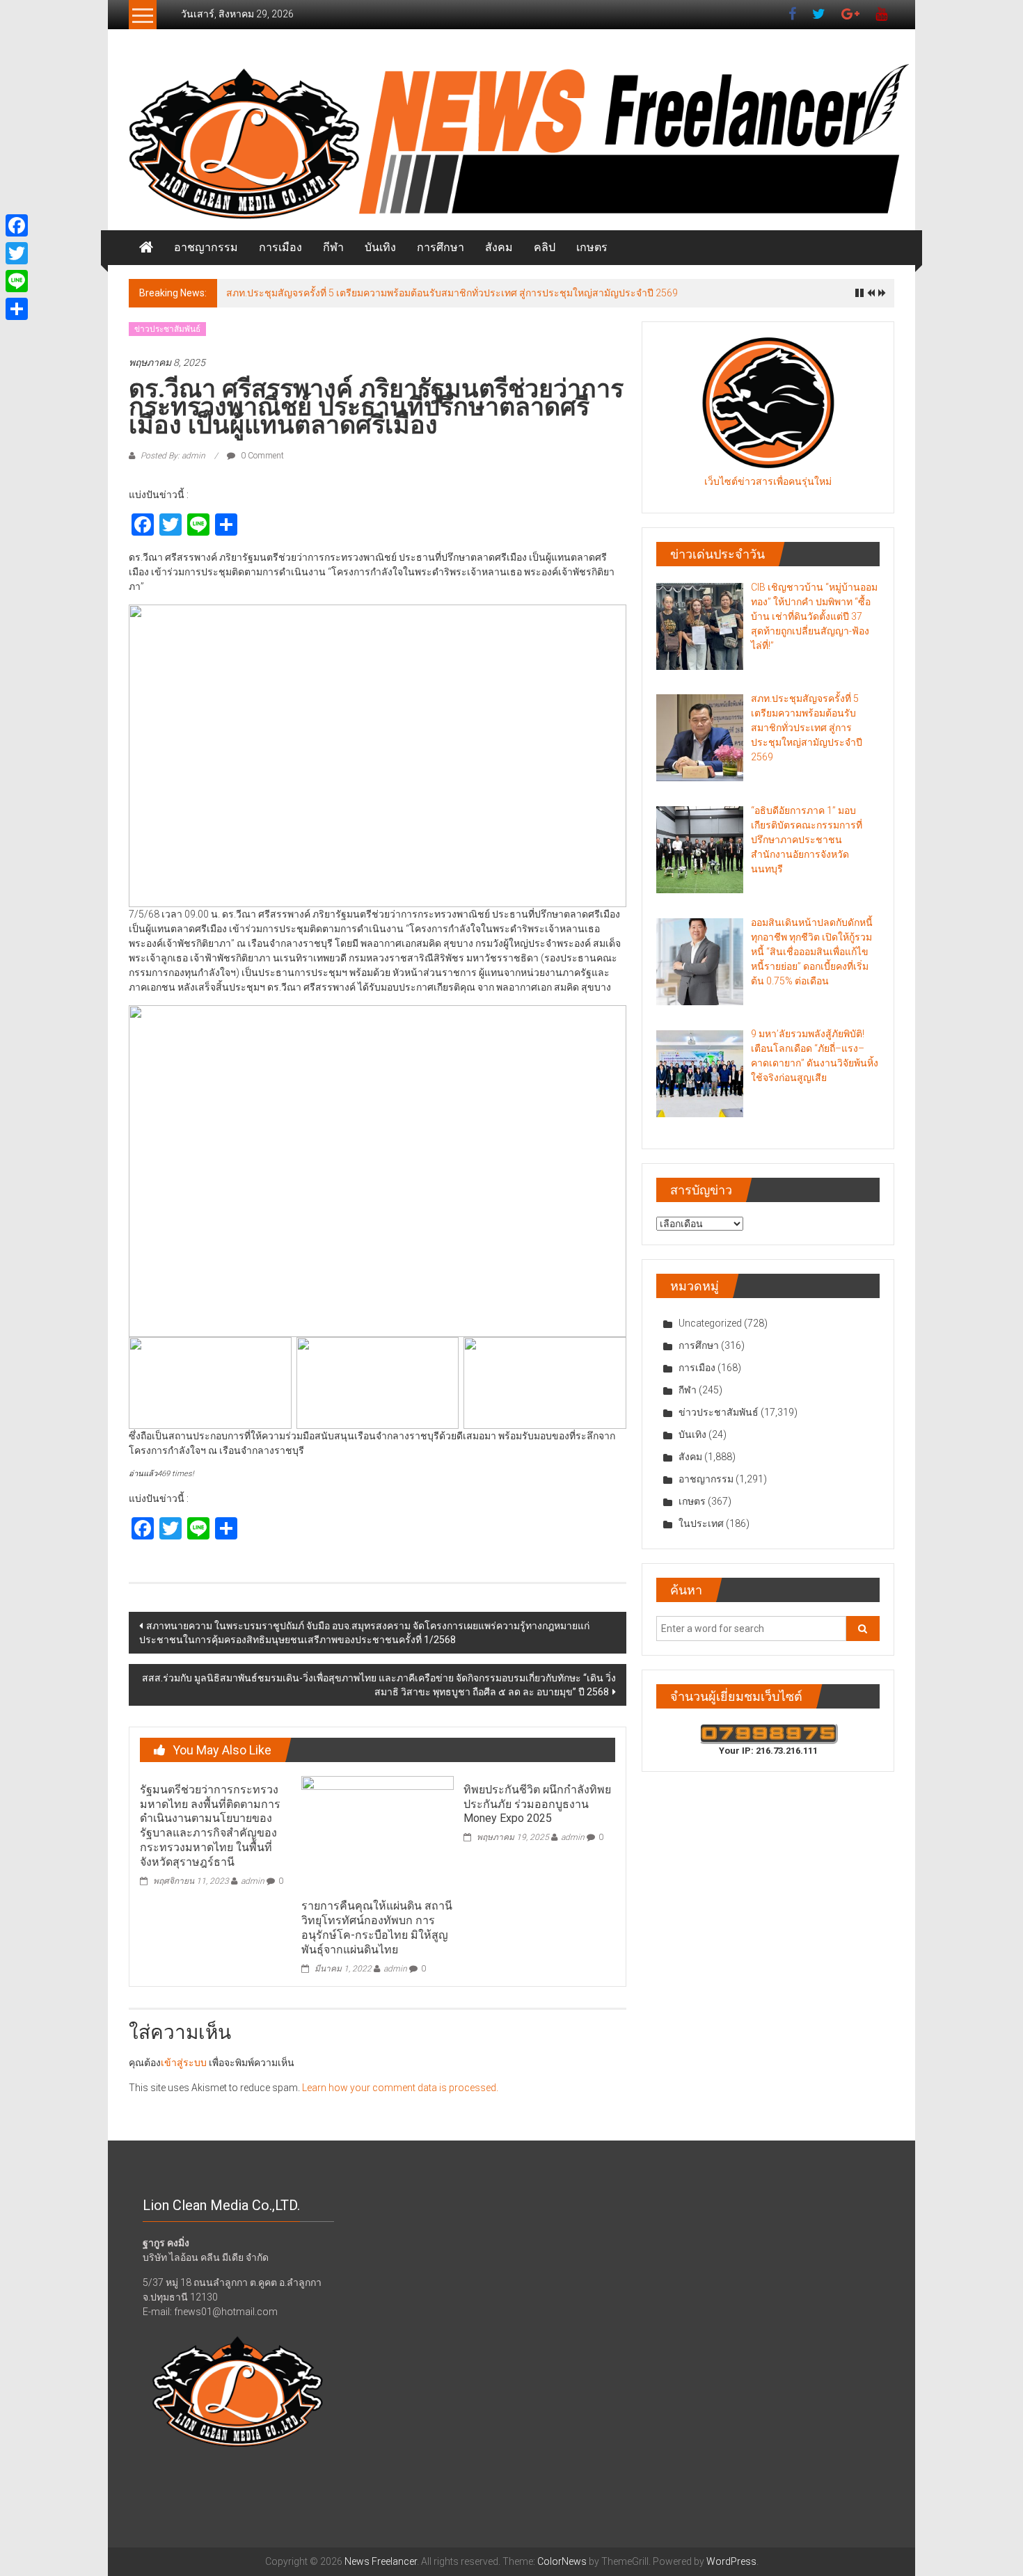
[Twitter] (17, 253)
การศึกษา (441, 247)
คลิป (545, 247)
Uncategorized (710, 1323)
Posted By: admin (173, 456)
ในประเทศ (701, 1523)
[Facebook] (17, 225)
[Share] (17, 309)
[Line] (17, 281)
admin (253, 1881)
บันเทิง (380, 247)
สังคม (499, 247)
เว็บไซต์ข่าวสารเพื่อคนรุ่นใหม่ (768, 481)
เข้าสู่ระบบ (184, 2063)
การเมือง (280, 247)
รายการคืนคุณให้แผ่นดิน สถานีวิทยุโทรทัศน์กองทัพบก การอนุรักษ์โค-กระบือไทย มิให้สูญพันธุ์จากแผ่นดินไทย (377, 1927)
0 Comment (261, 456)
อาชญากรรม (206, 247)
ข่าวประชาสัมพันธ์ (167, 329)
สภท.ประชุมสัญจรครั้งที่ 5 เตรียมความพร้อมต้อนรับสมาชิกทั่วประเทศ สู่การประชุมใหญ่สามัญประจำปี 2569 (452, 293)
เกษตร (592, 247)
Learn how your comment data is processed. (400, 2088)
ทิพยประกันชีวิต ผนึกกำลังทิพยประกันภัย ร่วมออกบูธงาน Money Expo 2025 (537, 1804)
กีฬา (333, 247)
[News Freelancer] (511, 144)
